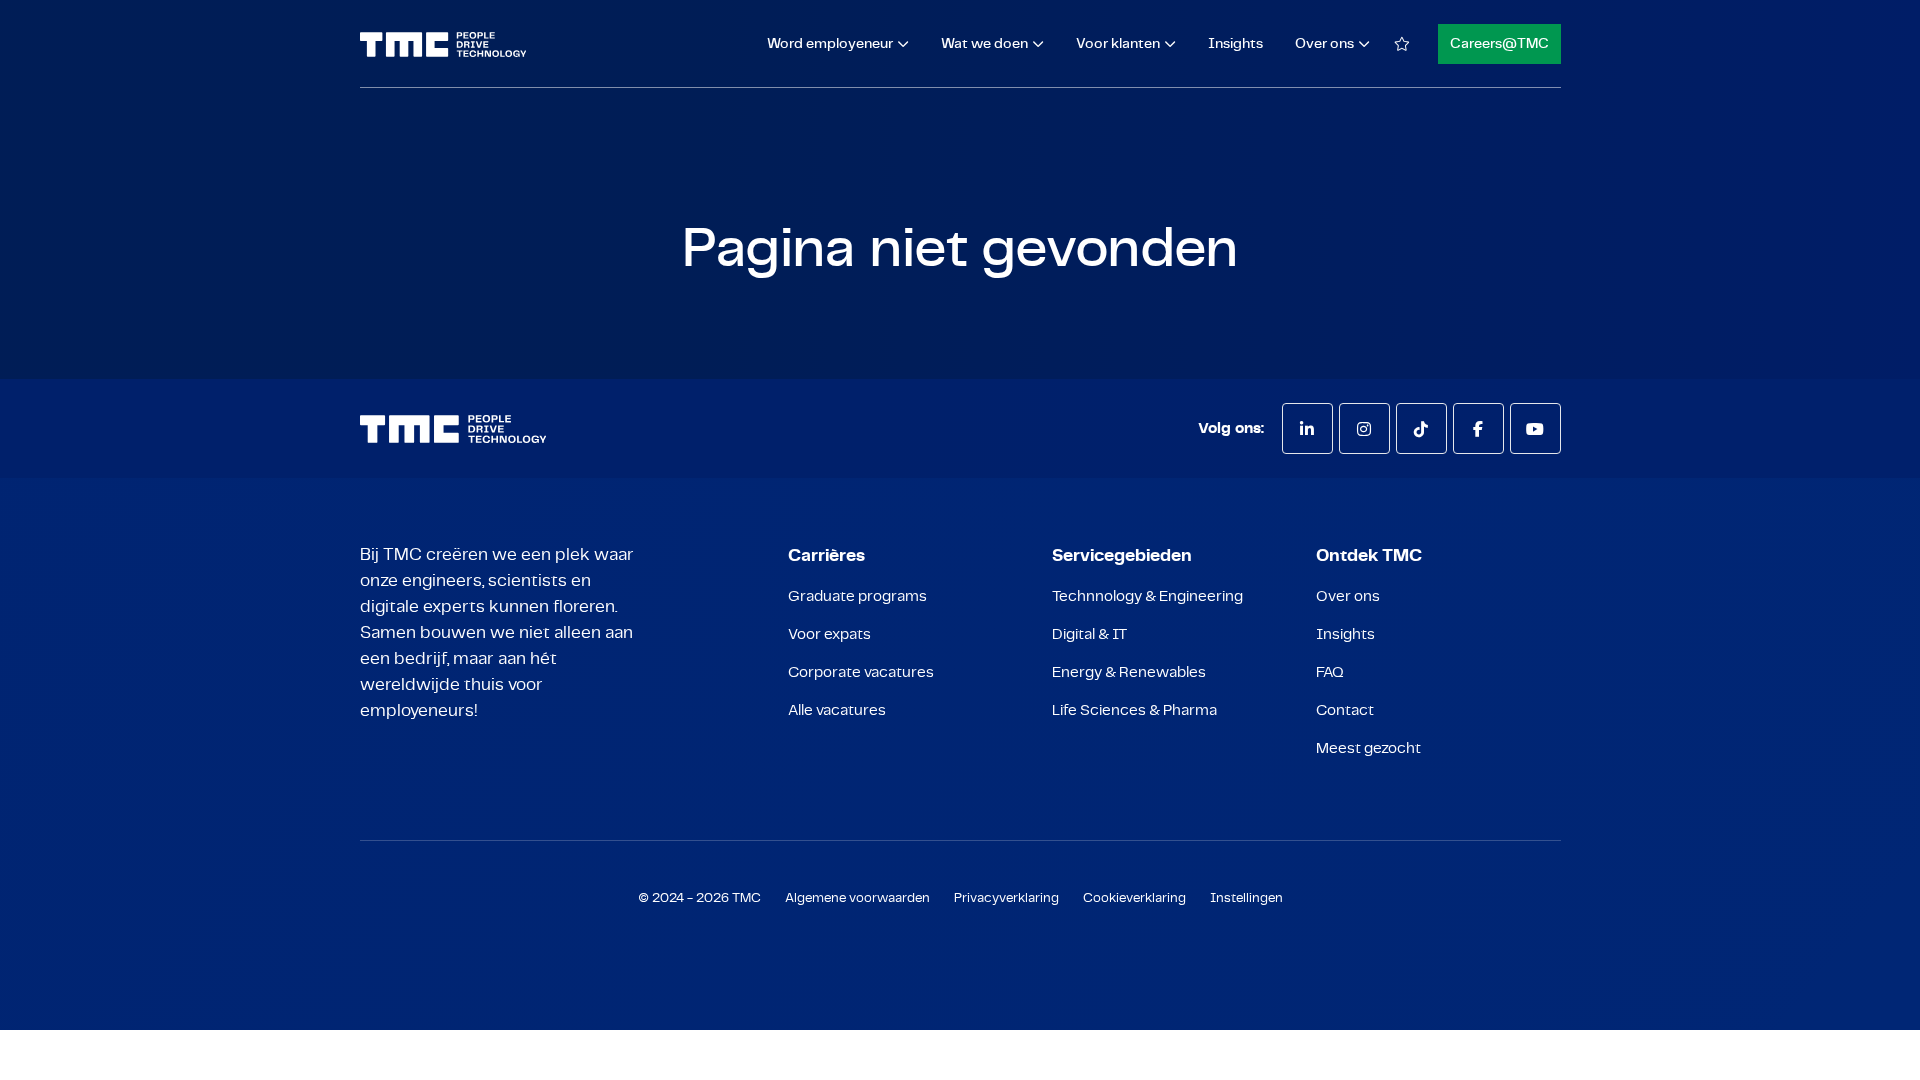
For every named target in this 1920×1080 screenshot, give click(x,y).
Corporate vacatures (861, 672)
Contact (1345, 710)
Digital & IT (1089, 634)
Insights (1235, 44)
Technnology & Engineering (1147, 596)
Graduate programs (857, 596)
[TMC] (443, 44)
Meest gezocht (1368, 748)
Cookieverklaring (1134, 898)
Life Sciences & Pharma (1134, 710)
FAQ (1330, 672)
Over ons (1348, 596)
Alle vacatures (837, 710)
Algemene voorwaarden (857, 898)
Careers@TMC (1499, 44)
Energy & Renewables (1129, 672)
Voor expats (829, 634)
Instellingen (1246, 898)
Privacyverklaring (1006, 898)
